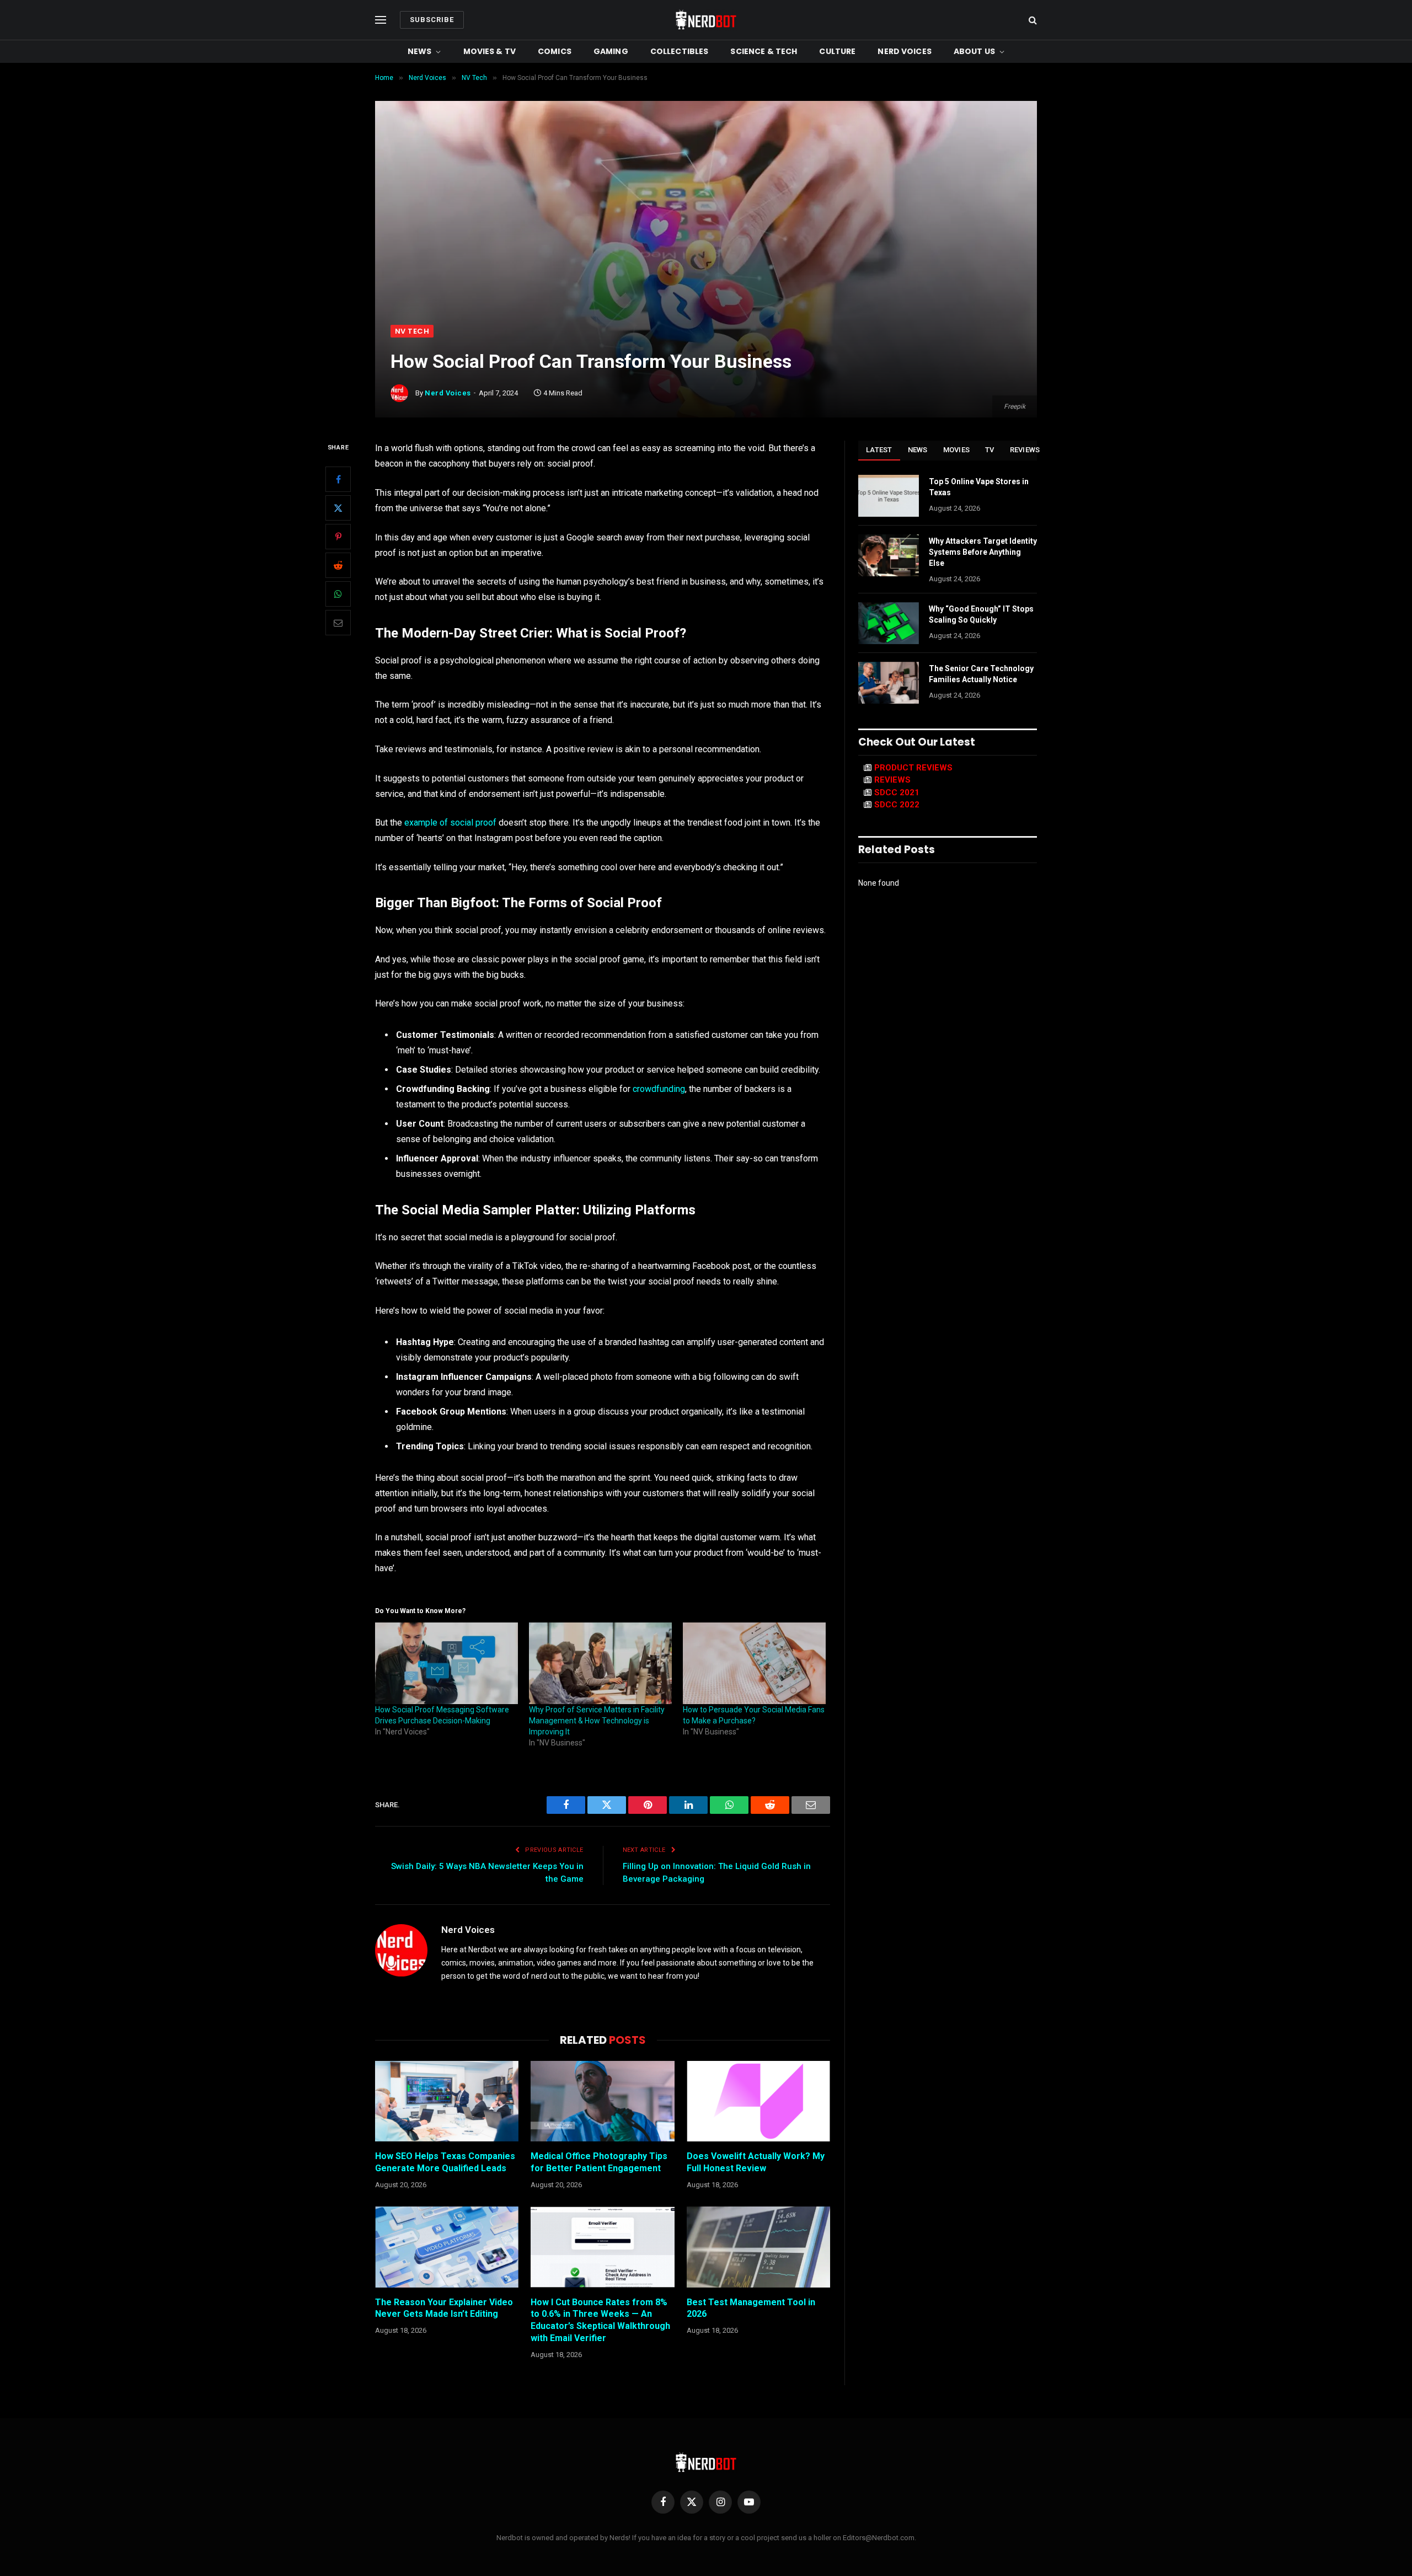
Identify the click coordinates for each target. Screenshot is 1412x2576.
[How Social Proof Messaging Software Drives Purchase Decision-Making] (446, 1663)
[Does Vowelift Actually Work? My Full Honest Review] (758, 2101)
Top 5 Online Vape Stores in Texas (979, 487)
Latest (879, 450)
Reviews (1025, 450)
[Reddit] (338, 565)
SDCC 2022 (897, 805)
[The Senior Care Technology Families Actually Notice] (889, 683)
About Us (974, 51)
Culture (837, 51)
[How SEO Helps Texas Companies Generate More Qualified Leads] (447, 2101)
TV (990, 450)
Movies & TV (490, 51)
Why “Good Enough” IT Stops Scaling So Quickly (981, 614)
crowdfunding (659, 1089)
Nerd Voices (905, 51)
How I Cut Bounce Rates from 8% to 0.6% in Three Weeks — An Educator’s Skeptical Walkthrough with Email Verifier (600, 2320)
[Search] (1032, 20)
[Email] (338, 623)
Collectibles (680, 51)
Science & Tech (764, 51)
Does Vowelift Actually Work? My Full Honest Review (756, 2162)
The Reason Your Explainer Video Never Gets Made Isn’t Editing (444, 2308)
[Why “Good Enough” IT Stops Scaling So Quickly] (889, 623)
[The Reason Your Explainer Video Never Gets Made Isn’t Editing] (447, 2247)
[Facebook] (338, 479)
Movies (957, 450)
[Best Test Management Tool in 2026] (758, 2247)
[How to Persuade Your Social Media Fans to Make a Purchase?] (754, 1663)
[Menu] (381, 20)
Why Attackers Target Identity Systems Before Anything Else (983, 552)
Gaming (611, 51)
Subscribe (432, 20)
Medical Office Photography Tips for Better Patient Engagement (599, 2162)
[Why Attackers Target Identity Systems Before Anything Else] (889, 555)
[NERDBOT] (706, 20)
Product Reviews (913, 768)
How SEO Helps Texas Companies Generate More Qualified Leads (445, 2162)
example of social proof (450, 823)
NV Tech (412, 331)
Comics (555, 51)
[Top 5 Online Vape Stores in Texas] (889, 496)
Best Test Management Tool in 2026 (751, 2308)
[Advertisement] (706, 242)
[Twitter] (338, 508)
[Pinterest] (338, 537)
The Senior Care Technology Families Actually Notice (981, 674)
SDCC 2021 (897, 792)
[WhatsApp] (338, 594)
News (420, 51)
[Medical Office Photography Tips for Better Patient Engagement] (602, 2101)
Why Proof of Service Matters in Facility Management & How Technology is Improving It (597, 1721)
